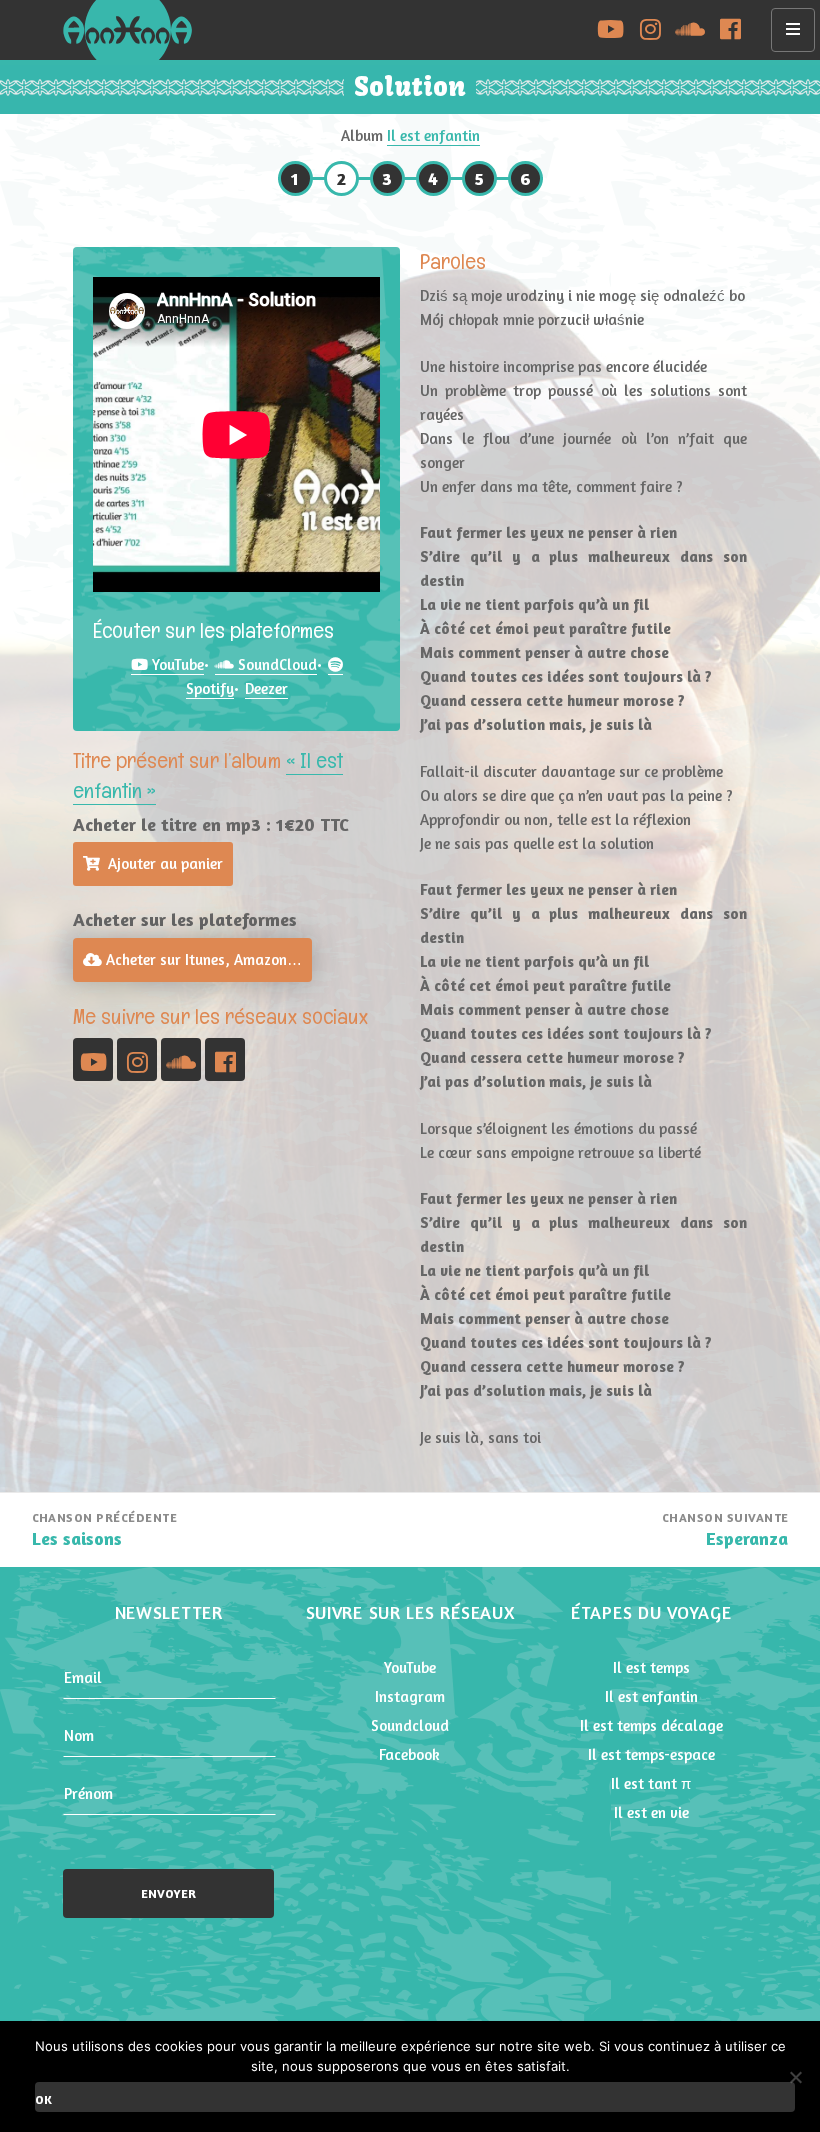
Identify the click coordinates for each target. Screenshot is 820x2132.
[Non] (795, 2077)
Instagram (410, 1696)
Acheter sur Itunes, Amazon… (202, 959)
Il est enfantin (433, 135)
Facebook (409, 1754)
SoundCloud (275, 664)
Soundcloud (410, 1725)
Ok (43, 2099)
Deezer (266, 688)
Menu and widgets (793, 50)
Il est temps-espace (651, 1754)
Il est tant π (651, 1783)
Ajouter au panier (165, 863)
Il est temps (651, 1667)
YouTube (176, 664)
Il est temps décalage (651, 1725)
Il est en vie (651, 1812)
